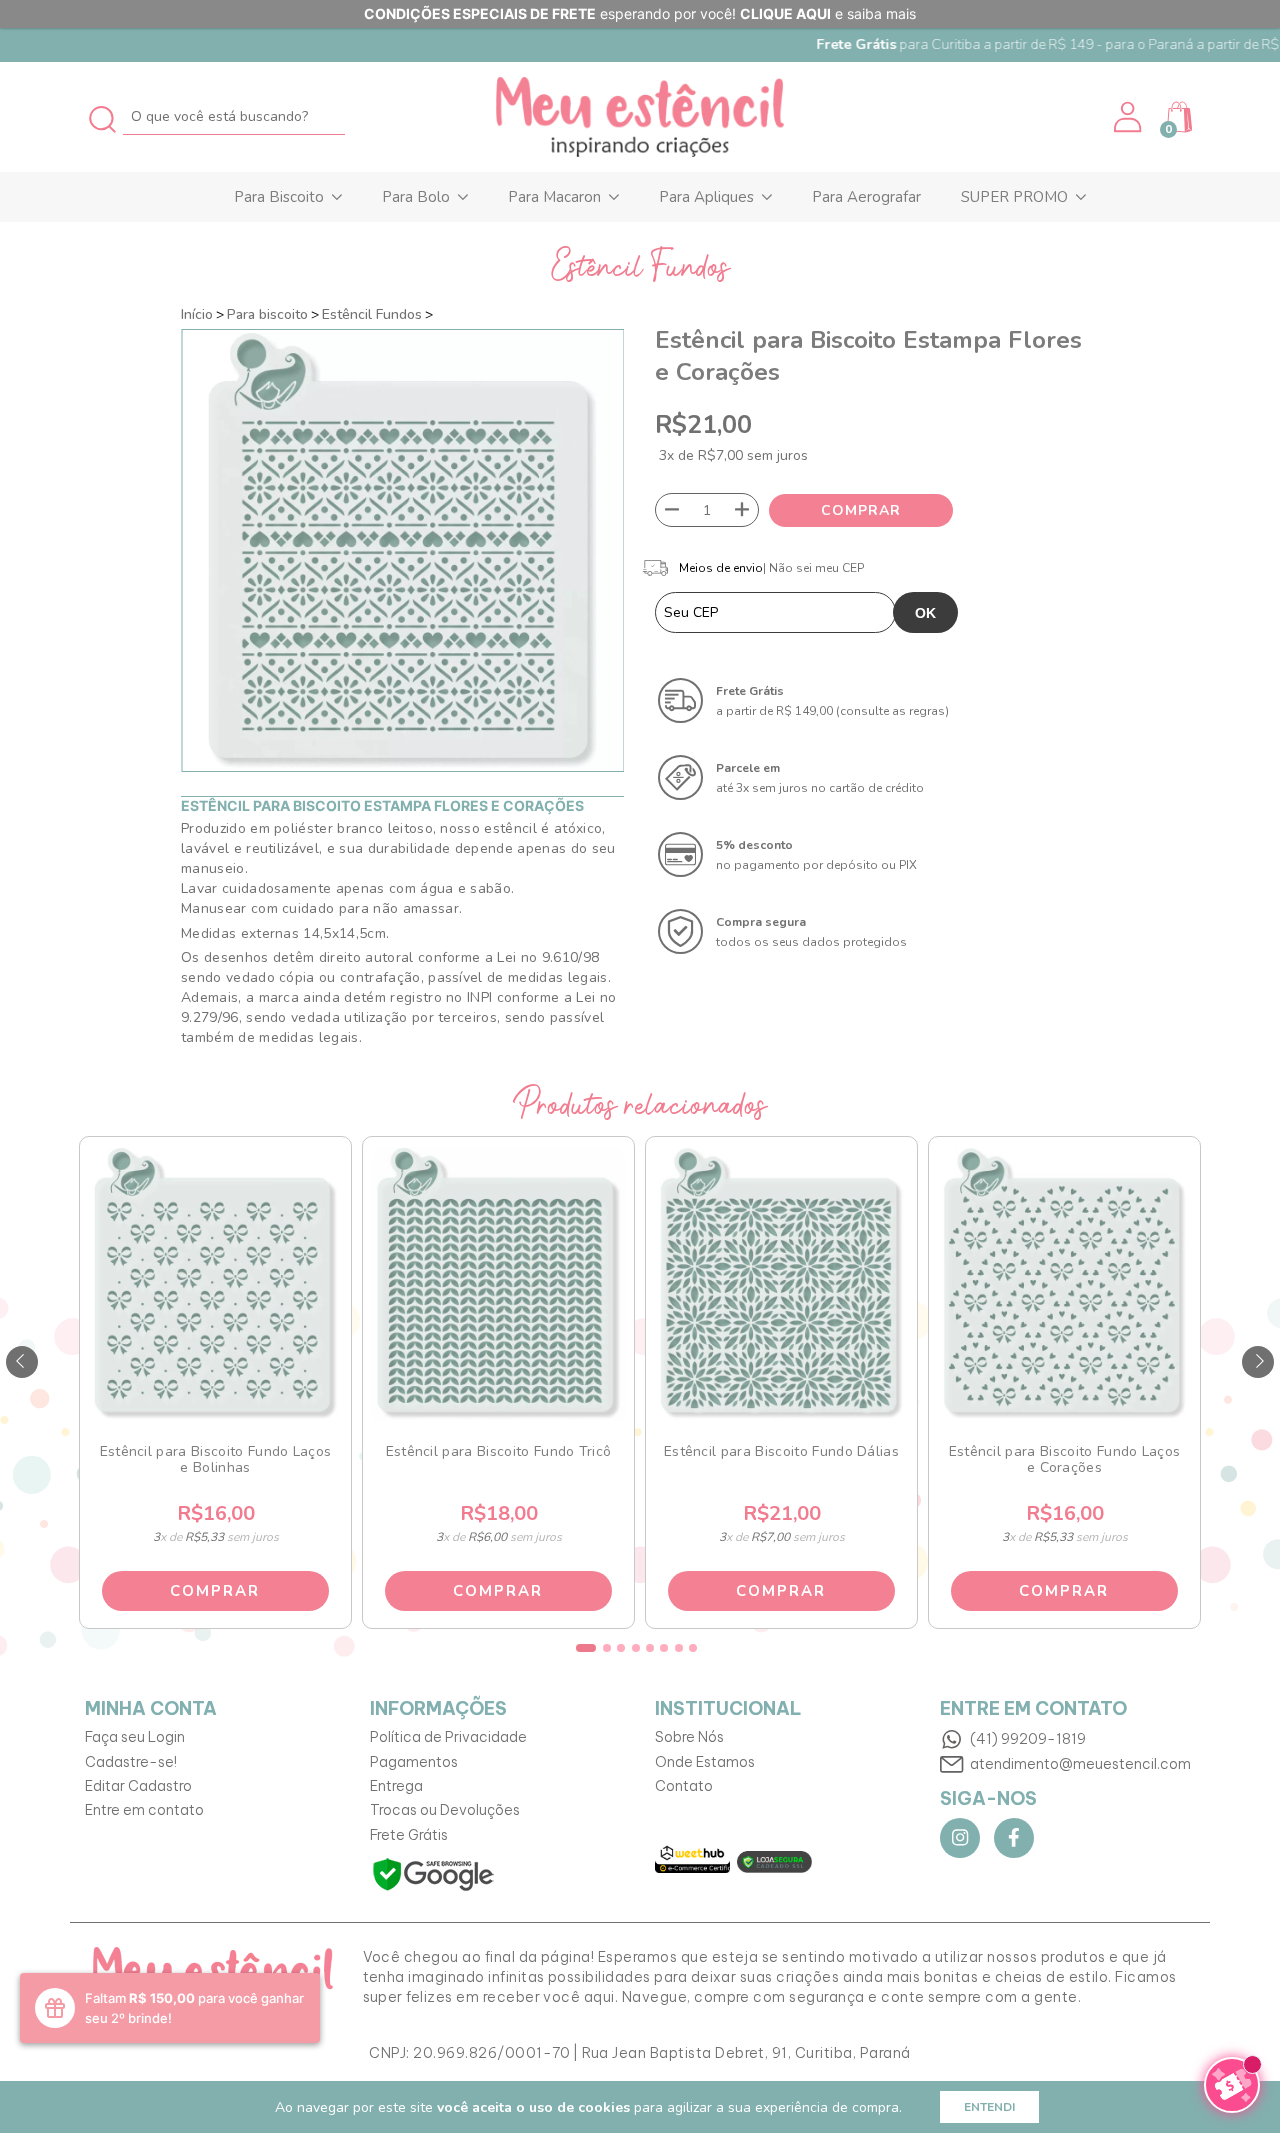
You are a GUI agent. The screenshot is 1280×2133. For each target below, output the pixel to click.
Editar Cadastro (138, 1786)
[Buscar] (103, 116)
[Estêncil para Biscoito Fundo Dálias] (781, 1283)
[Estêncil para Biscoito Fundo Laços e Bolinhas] (215, 1283)
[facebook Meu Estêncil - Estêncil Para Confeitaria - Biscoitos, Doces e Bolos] (1014, 1838)
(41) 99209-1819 (1028, 1739)
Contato (684, 1786)
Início (197, 314)
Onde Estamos (705, 1762)
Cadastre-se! (131, 1762)
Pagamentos (414, 1762)
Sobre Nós (689, 1737)
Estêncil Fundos (372, 314)
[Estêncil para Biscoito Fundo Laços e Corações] (1064, 1283)
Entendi (989, 2107)
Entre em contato (144, 1810)
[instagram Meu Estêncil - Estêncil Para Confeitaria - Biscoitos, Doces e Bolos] (960, 1838)
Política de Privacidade (448, 1737)
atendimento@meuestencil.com (1080, 1764)
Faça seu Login (135, 1737)
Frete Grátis (409, 1835)
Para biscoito (267, 314)
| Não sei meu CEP (813, 568)
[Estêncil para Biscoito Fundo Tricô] (498, 1283)
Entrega (396, 1786)
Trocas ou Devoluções (445, 1810)
